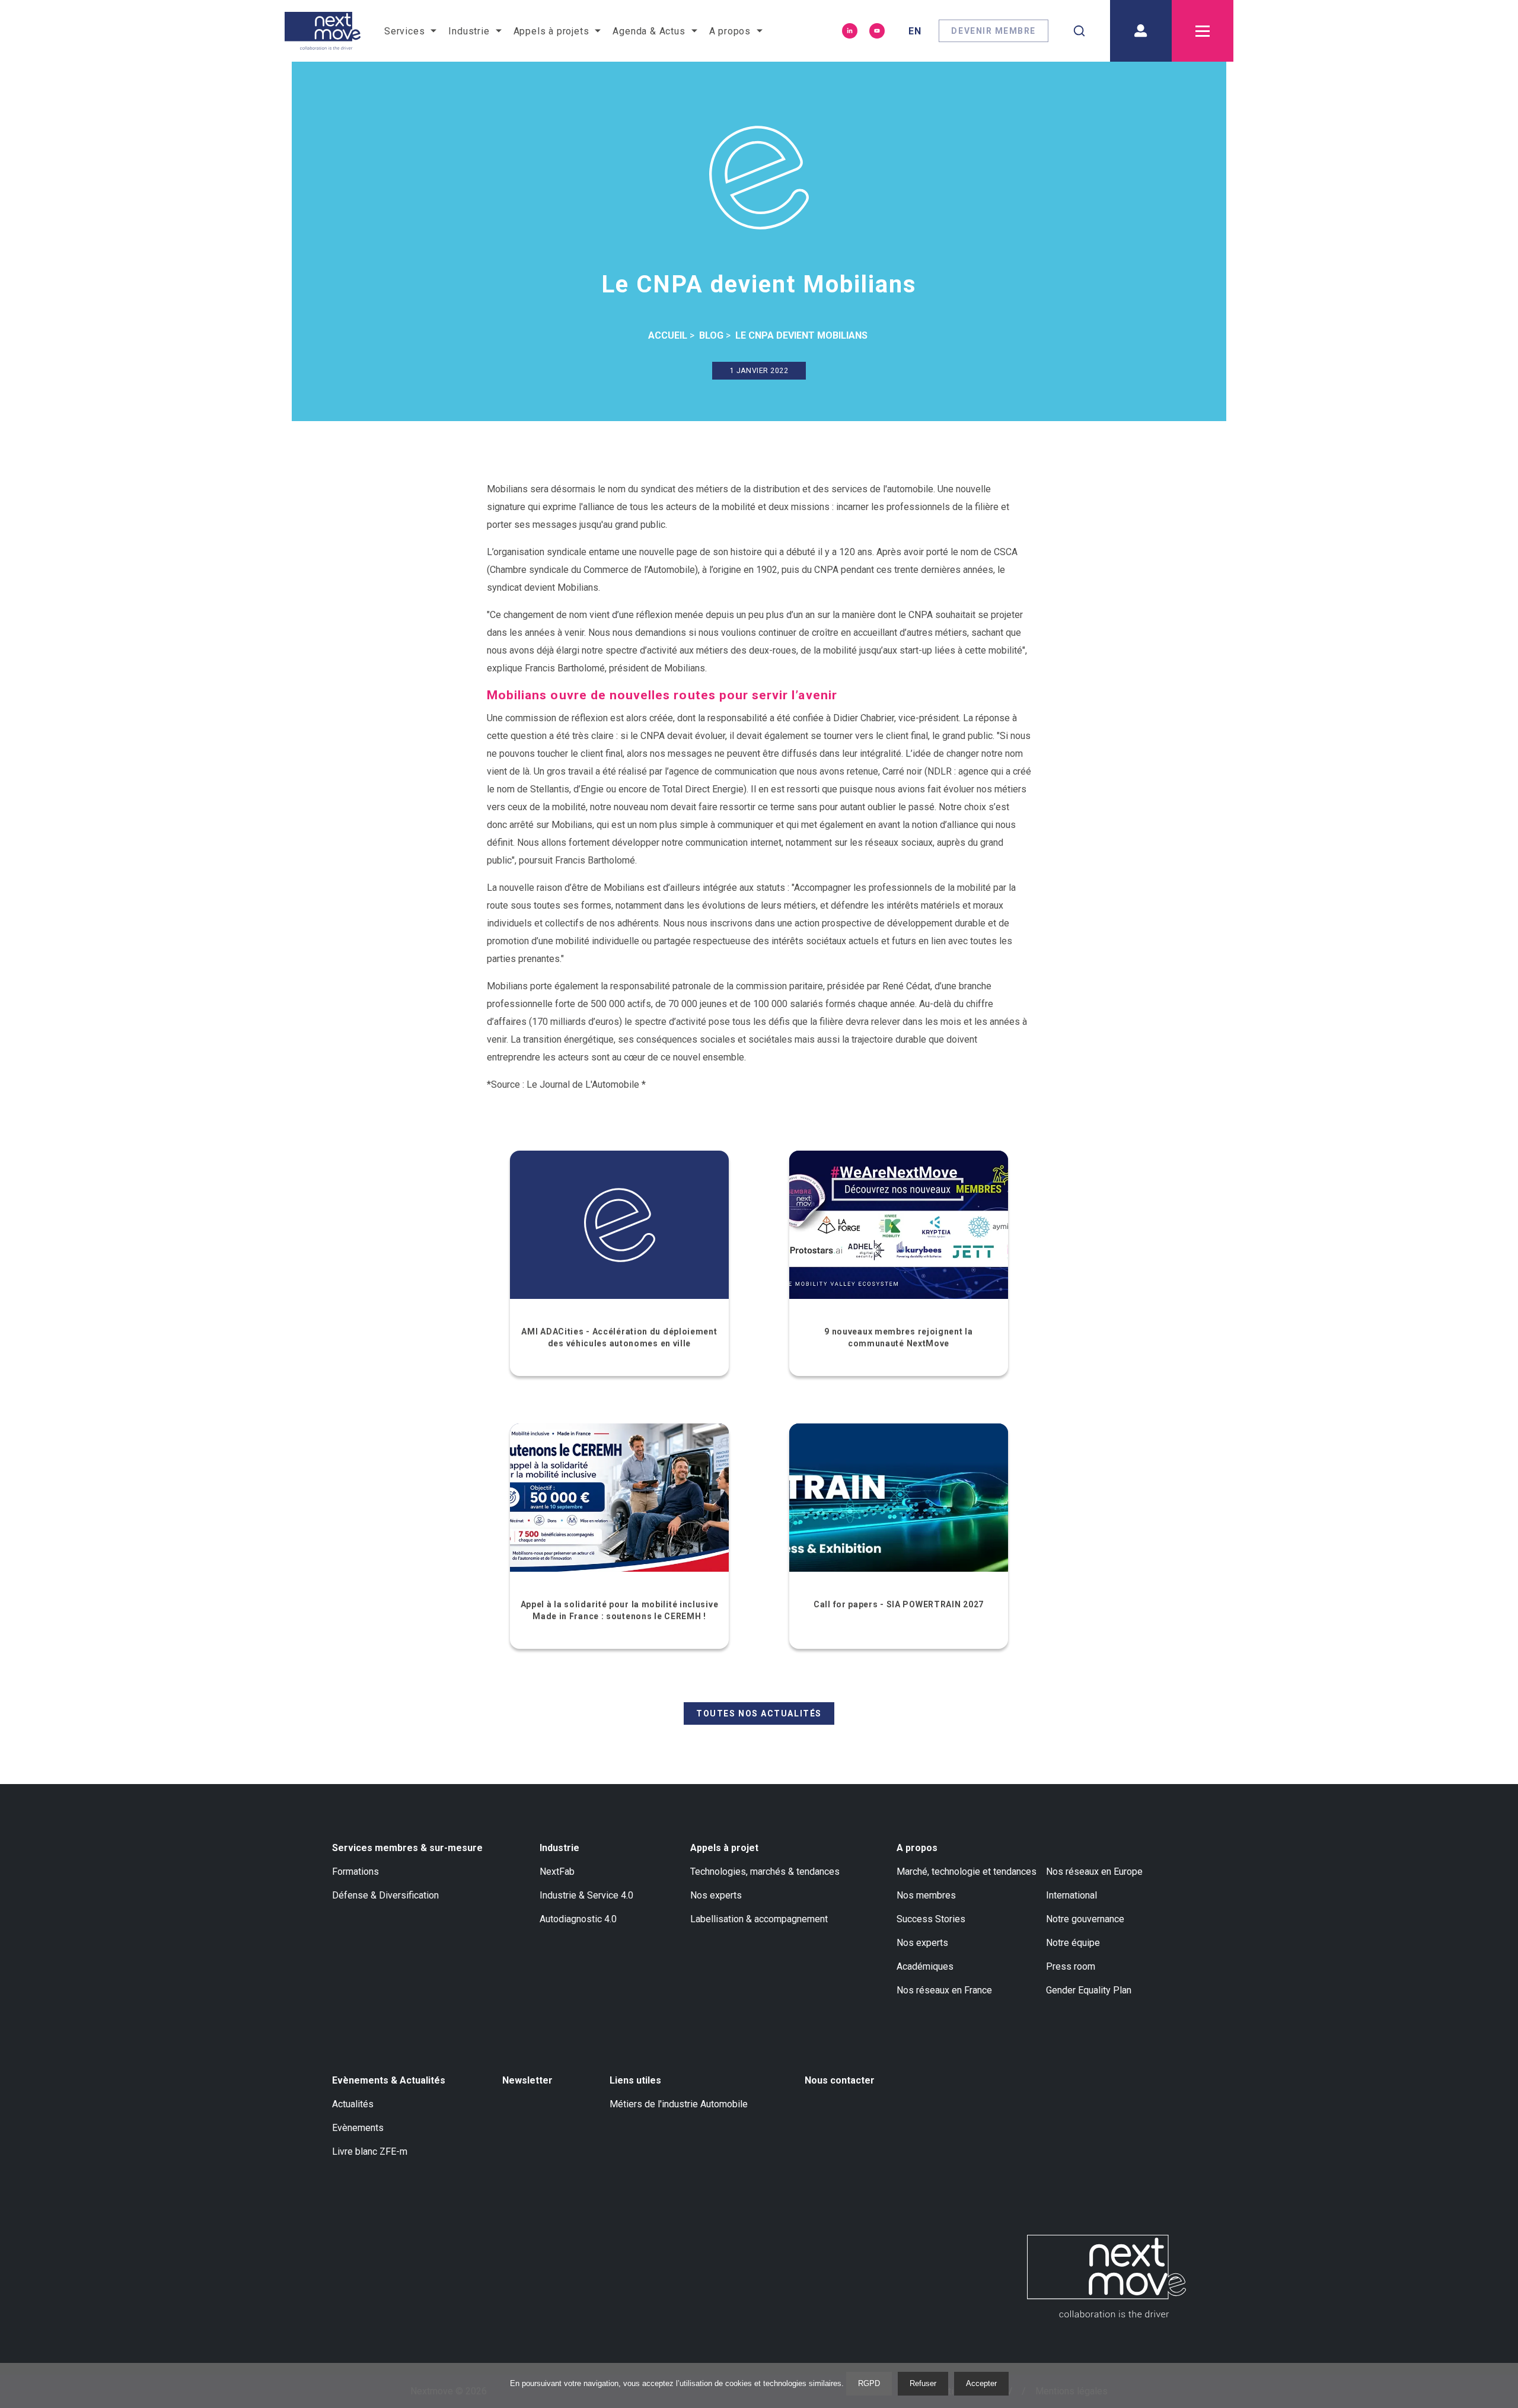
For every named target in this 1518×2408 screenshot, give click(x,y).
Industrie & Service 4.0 (586, 1895)
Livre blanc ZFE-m (370, 2151)
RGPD (869, 2383)
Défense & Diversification (385, 1895)
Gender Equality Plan (1089, 1990)
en (915, 31)
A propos (917, 1848)
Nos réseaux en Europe (1094, 1872)
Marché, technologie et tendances (967, 1872)
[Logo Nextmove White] (1106, 2276)
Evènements (358, 2128)
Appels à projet (724, 1848)
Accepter (981, 2383)
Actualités (353, 2104)
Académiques (925, 1966)
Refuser (923, 2383)
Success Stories (931, 1919)
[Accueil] (323, 31)
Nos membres (926, 1895)
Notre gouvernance (1085, 1919)
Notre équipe (1073, 1943)
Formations (355, 1872)
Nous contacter (840, 2080)
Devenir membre (994, 31)
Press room (1071, 1966)
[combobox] (1079, 31)
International (1071, 1895)
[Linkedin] (850, 31)
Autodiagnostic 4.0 (578, 1919)
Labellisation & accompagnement (759, 1919)
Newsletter (527, 2080)
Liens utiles (635, 2080)
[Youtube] (877, 31)
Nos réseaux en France (944, 1990)
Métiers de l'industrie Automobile (679, 2104)
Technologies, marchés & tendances (765, 1872)
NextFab (557, 1872)
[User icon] (1141, 31)
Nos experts (716, 1895)
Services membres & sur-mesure (407, 1848)
